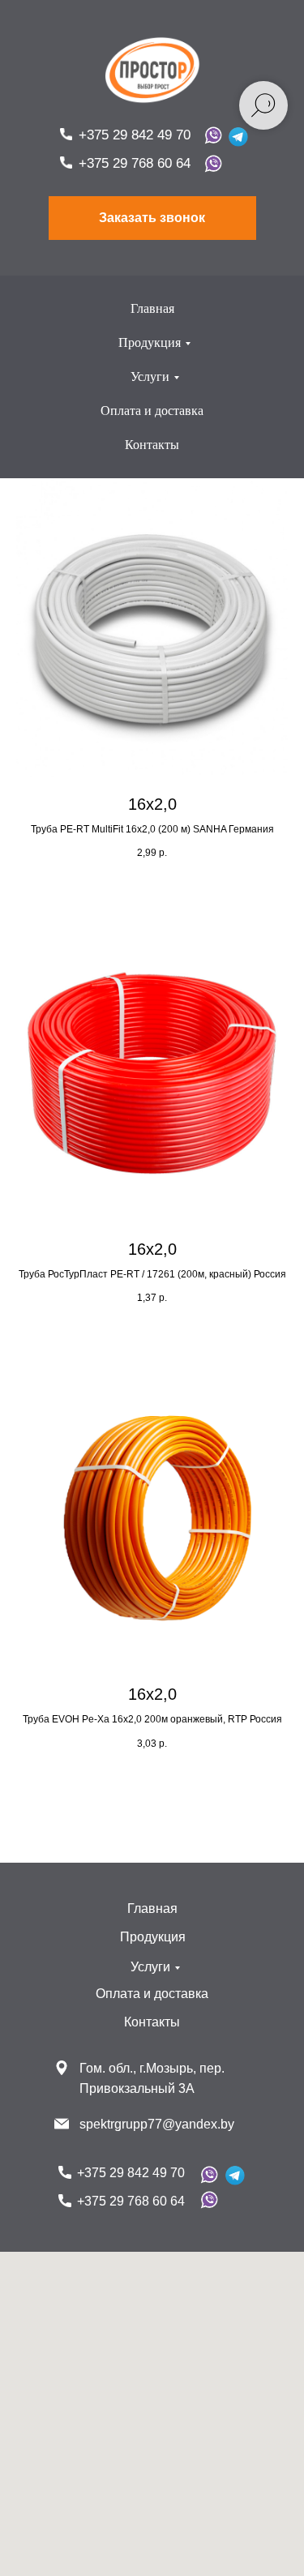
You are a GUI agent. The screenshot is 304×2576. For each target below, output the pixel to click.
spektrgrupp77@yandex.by (157, 2124)
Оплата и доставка (152, 411)
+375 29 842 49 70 (135, 135)
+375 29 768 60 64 (135, 163)
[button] (152, 218)
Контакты (152, 445)
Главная (152, 308)
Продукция (150, 342)
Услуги (150, 377)
